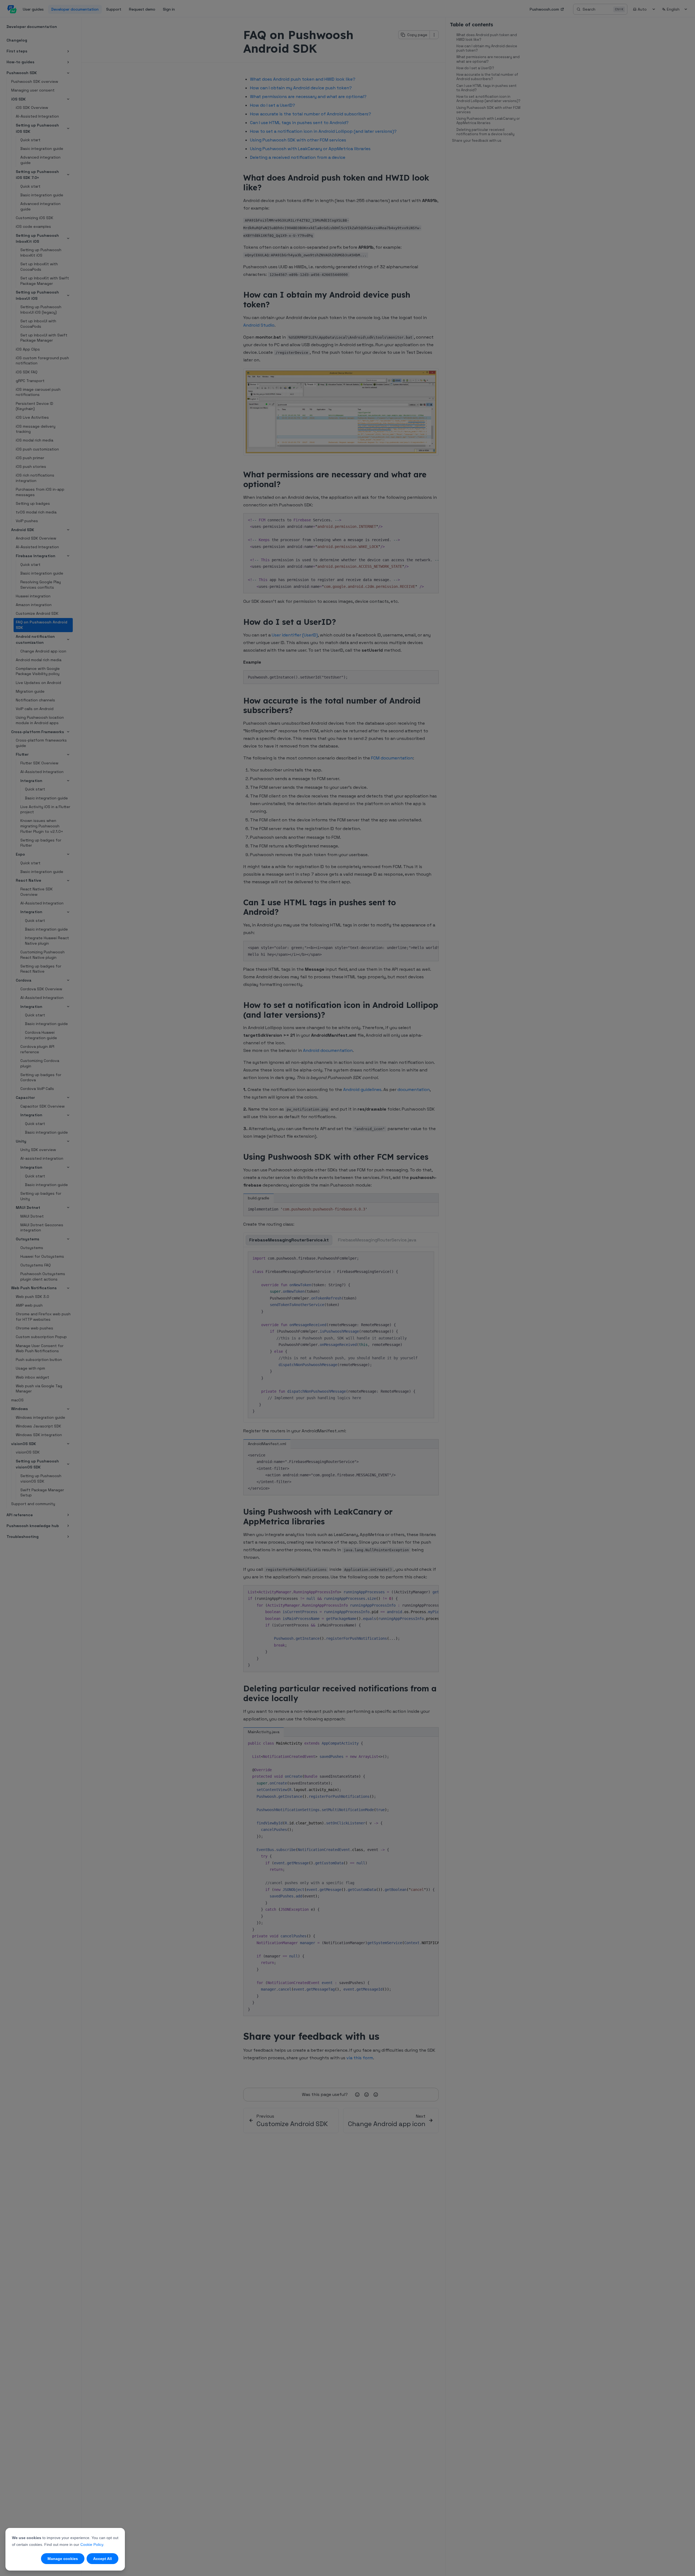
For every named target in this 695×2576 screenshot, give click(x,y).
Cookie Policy (92, 2545)
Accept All (102, 2559)
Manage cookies (63, 2559)
